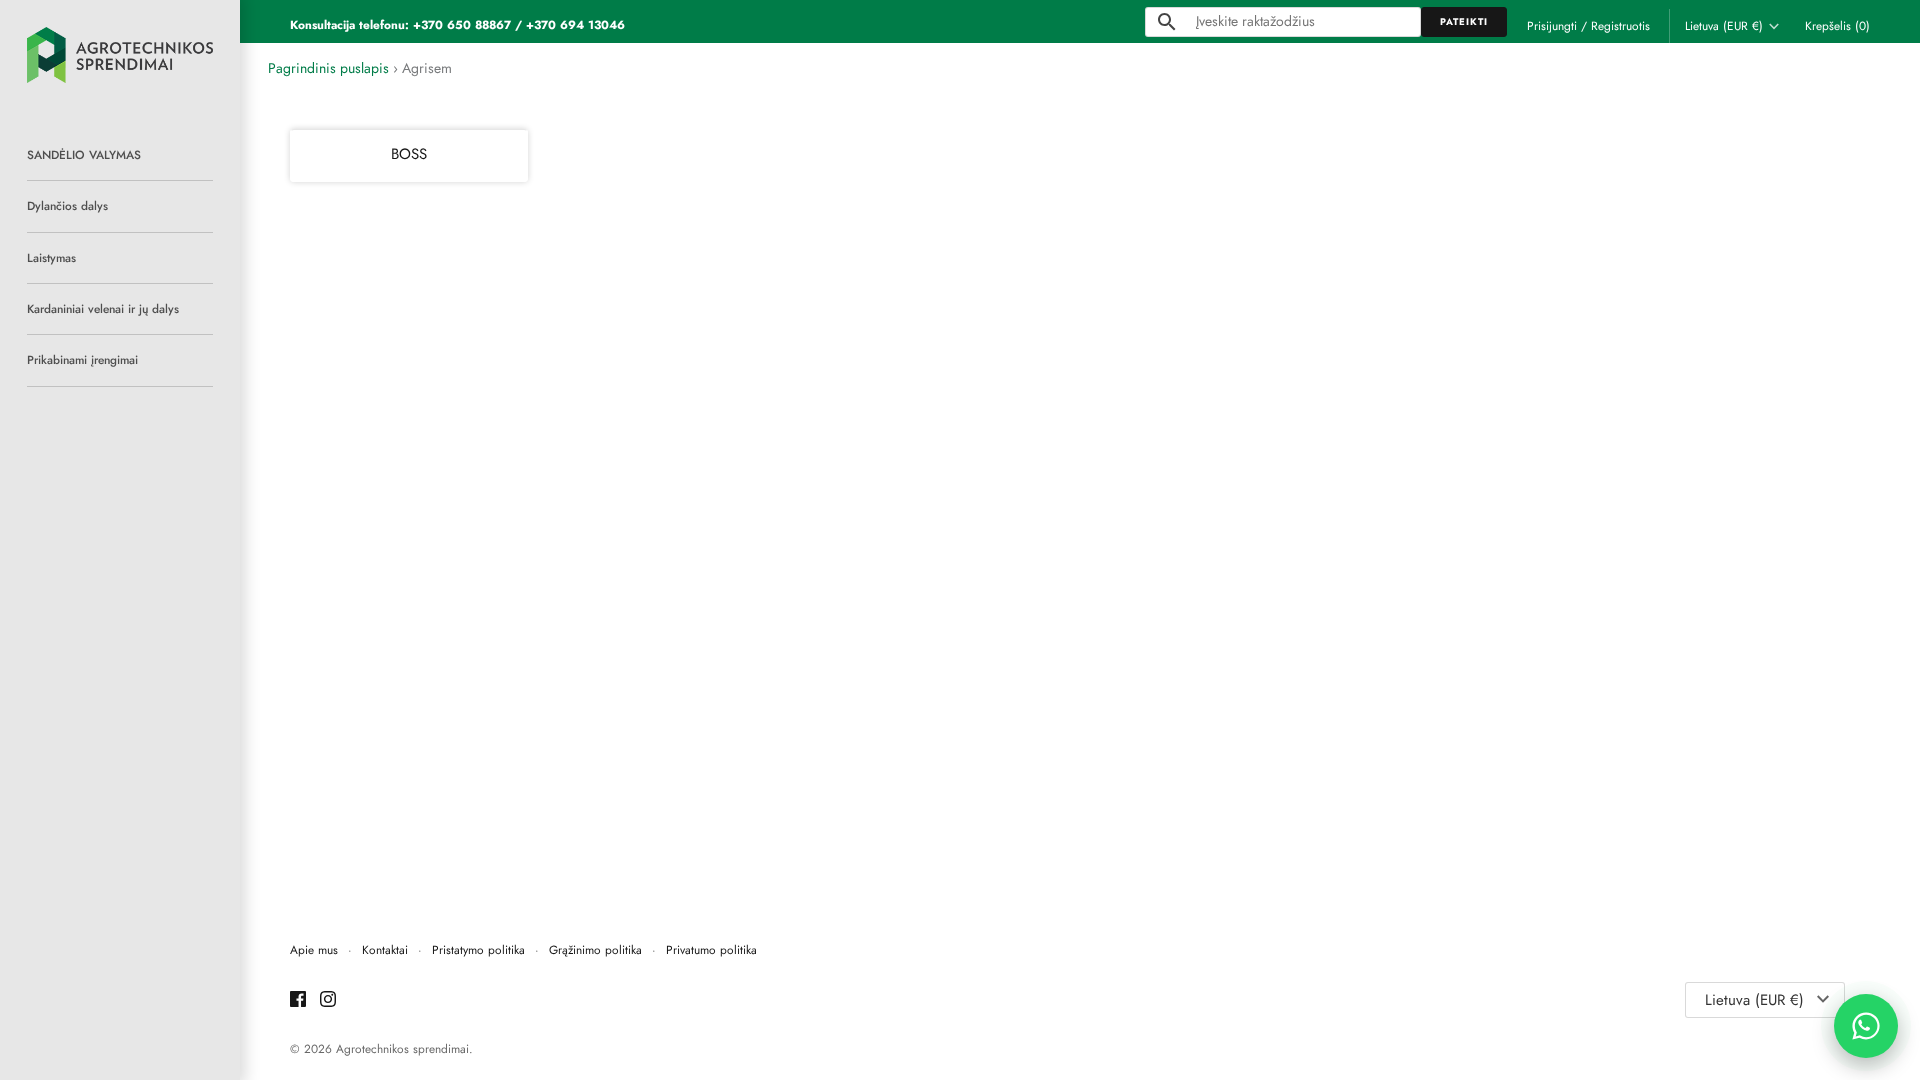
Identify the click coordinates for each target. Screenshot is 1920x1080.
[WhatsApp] (1866, 1026)
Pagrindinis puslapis (328, 68)
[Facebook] (298, 1000)
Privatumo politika (711, 949)
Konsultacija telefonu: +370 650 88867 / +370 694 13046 (457, 24)
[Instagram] (328, 1000)
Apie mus (314, 949)
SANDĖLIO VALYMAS (84, 154)
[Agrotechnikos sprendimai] (120, 55)
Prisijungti (1552, 25)
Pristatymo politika (478, 949)
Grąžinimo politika (595, 949)
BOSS (409, 154)
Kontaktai (385, 949)
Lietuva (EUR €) (1724, 26)
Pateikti (1464, 22)
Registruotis (1620, 25)
